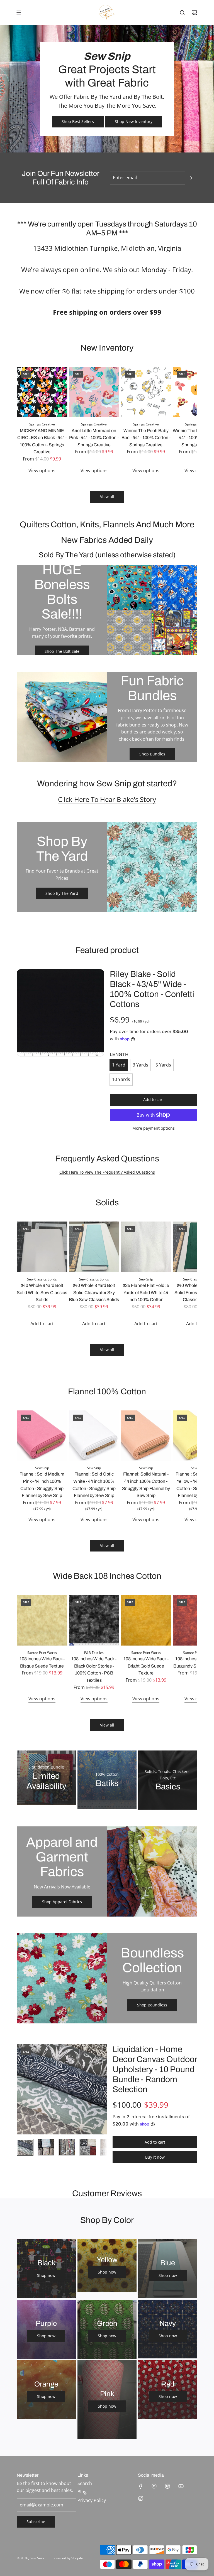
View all (107, 497)
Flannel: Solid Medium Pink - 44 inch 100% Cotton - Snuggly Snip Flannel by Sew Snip (42, 1485)
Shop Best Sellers (78, 121)
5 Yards (163, 1065)
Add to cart (42, 1324)
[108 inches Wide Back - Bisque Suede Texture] (42, 1620)
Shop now (46, 2275)
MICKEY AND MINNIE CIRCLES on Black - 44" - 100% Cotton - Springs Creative (42, 441)
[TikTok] (141, 2498)
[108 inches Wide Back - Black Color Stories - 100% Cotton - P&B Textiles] (94, 1620)
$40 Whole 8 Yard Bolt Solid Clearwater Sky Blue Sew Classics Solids (94, 1292)
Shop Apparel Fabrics (62, 1902)
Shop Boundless (152, 2005)
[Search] (182, 13)
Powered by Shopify (68, 2558)
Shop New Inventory (134, 121)
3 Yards (140, 1065)
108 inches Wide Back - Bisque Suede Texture (42, 1662)
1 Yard (119, 1065)
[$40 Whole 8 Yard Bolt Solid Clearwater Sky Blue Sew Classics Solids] (94, 1247)
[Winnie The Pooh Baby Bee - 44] (146, 392)
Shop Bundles (152, 754)
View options (42, 471)
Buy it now (155, 2157)
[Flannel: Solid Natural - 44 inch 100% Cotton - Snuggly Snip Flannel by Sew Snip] (146, 1436)
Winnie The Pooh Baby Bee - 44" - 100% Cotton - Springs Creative (146, 438)
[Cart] (194, 13)
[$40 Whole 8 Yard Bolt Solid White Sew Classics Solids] (42, 1247)
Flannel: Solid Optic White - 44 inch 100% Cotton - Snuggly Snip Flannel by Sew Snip (94, 1485)
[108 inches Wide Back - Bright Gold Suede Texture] (146, 1620)
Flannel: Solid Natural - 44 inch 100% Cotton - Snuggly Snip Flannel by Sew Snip (146, 1485)
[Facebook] (141, 2486)
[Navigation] (19, 13)
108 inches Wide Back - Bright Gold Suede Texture (146, 1666)
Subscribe (36, 2522)
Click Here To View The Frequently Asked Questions (107, 1172)
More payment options (154, 1128)
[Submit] (191, 178)
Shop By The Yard (62, 893)
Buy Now (107, 1803)
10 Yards (121, 1079)
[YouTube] (181, 2486)
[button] (23, 420)
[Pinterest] (167, 2486)
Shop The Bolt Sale (62, 651)
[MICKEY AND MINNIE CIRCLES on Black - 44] (42, 392)
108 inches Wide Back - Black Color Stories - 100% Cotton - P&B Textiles (94, 1669)
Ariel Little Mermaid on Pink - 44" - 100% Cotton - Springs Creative (94, 438)
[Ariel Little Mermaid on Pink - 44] (94, 392)
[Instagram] (154, 2486)
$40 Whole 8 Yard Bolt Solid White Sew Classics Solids (42, 1292)
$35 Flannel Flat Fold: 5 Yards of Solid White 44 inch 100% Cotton (146, 1292)
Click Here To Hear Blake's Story (107, 799)
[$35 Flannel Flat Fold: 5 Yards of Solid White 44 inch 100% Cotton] (146, 1247)
